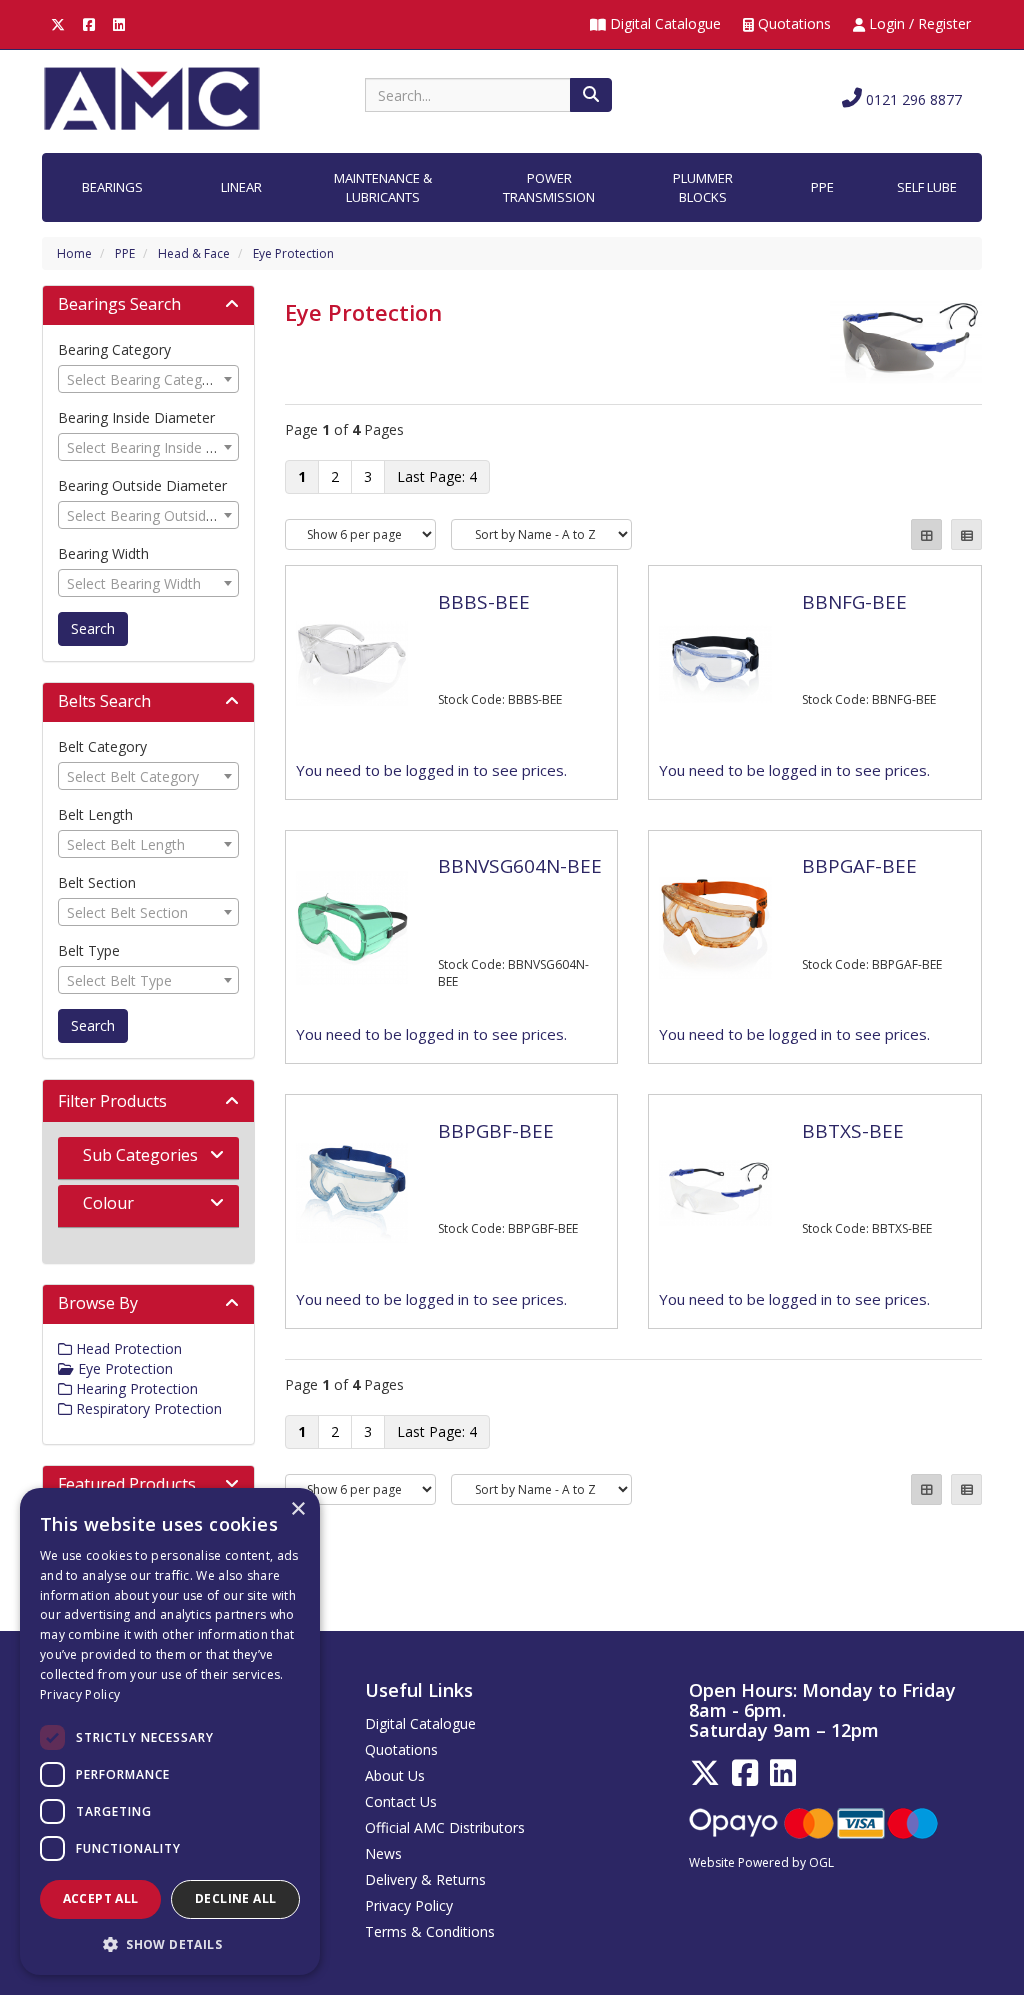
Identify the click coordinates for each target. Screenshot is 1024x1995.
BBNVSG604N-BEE (520, 866)
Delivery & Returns (425, 1879)
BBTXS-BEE (853, 1131)
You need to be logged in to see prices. (431, 770)
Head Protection (127, 1348)
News (383, 1853)
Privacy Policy (409, 1905)
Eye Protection (293, 253)
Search (93, 628)
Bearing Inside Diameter (136, 417)
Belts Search (104, 701)
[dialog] (170, 1731)
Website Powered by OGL (761, 1862)
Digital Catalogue (663, 23)
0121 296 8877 (912, 99)
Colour (108, 1203)
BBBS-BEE (484, 602)
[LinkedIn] (119, 23)
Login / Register (918, 23)
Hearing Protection (135, 1388)
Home (74, 253)
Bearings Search (119, 304)
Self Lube (927, 187)
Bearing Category (114, 349)
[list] (966, 534)
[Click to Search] (591, 95)
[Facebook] (89, 23)
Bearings (112, 187)
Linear (241, 187)
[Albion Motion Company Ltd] (152, 97)
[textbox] (148, 380)
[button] (170, 1943)
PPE (822, 187)
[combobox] (148, 379)
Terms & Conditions (430, 1931)
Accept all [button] (101, 1898)
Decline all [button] (235, 1898)
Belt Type (89, 950)
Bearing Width (103, 553)
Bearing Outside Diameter (142, 485)
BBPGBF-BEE (496, 1131)
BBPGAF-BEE (859, 866)
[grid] (926, 534)
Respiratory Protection (147, 1408)
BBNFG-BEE (854, 602)
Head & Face (194, 253)
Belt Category (102, 746)
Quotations (792, 23)
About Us (395, 1775)
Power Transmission (549, 187)
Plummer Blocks (703, 187)
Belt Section (97, 882)
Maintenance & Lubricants (383, 187)
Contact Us (401, 1801)
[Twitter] (58, 23)
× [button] (297, 1509)
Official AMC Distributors (445, 1827)
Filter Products (112, 1101)
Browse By (98, 1303)
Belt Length (95, 814)
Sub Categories (140, 1155)
